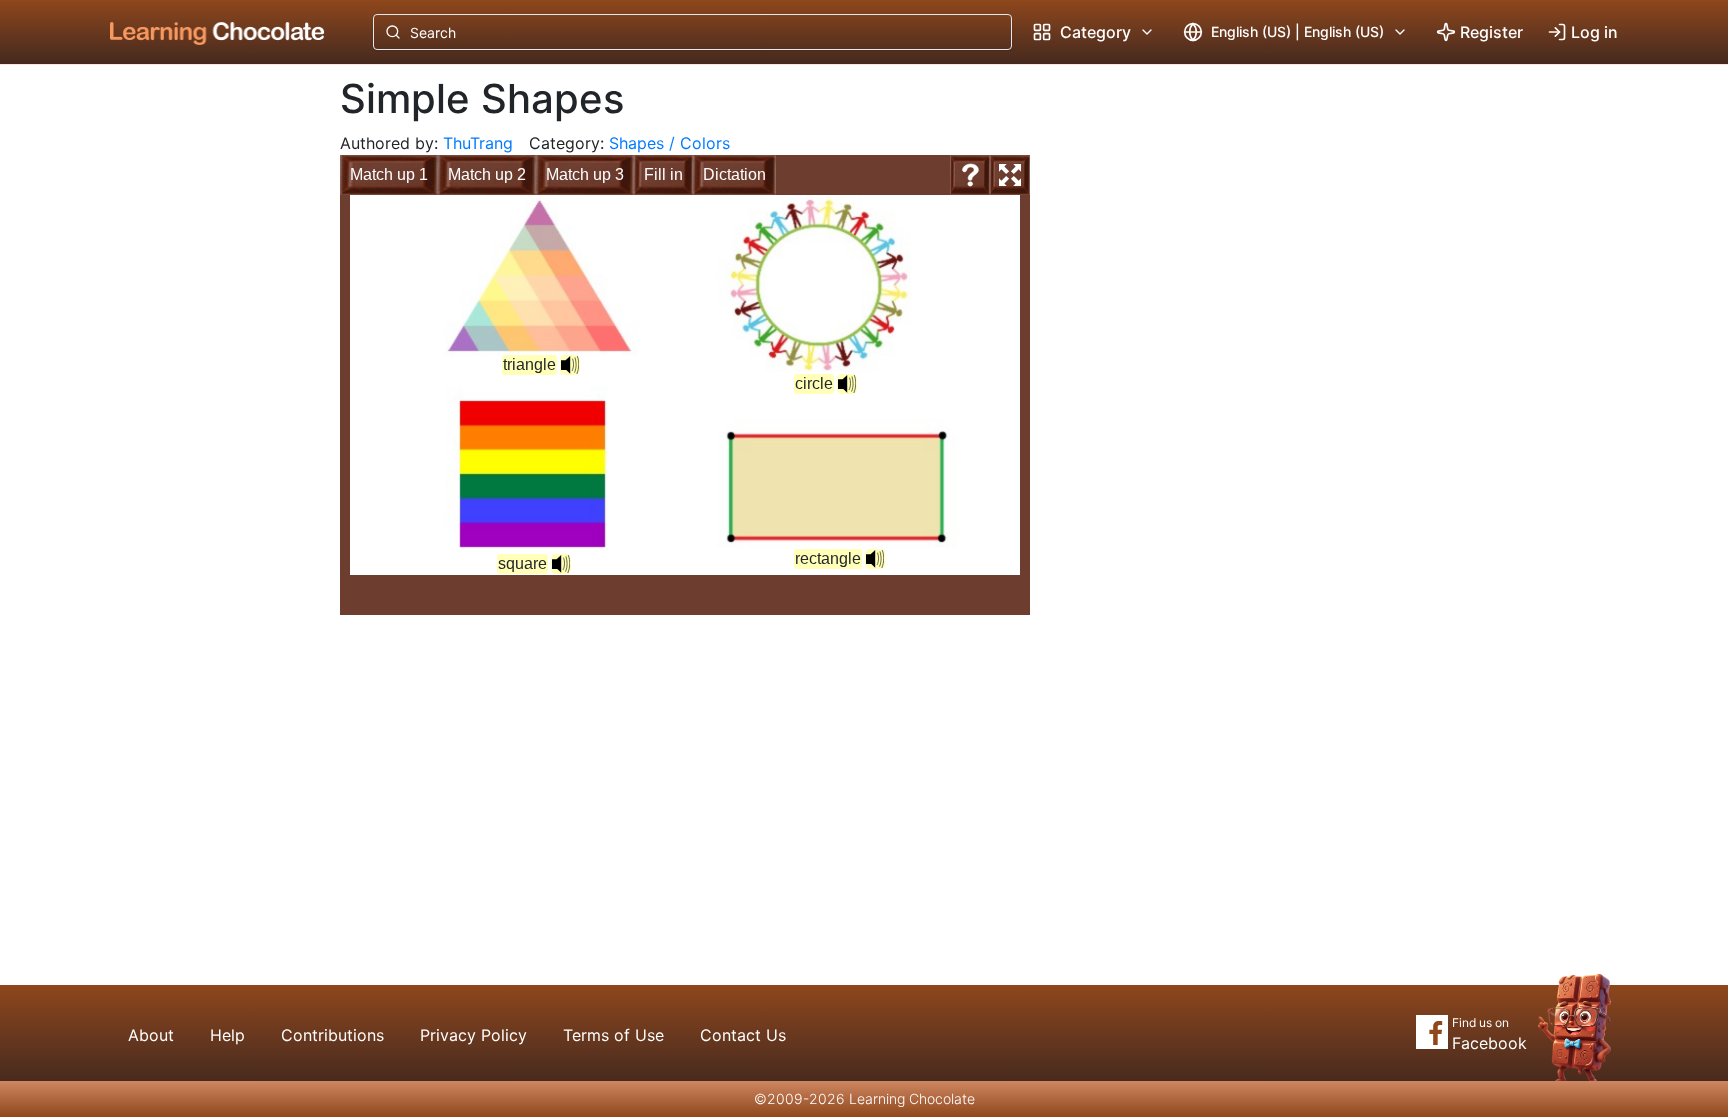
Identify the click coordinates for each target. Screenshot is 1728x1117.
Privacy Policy (473, 1035)
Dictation (734, 174)
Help (227, 1035)
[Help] (970, 175)
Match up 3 (585, 174)
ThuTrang (478, 143)
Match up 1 (389, 174)
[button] (847, 384)
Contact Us (743, 1035)
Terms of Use (613, 1035)
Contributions (332, 1035)
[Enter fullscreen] (1010, 175)
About (151, 1035)
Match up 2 (487, 174)
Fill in (663, 174)
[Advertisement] (202, 395)
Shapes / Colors (669, 143)
